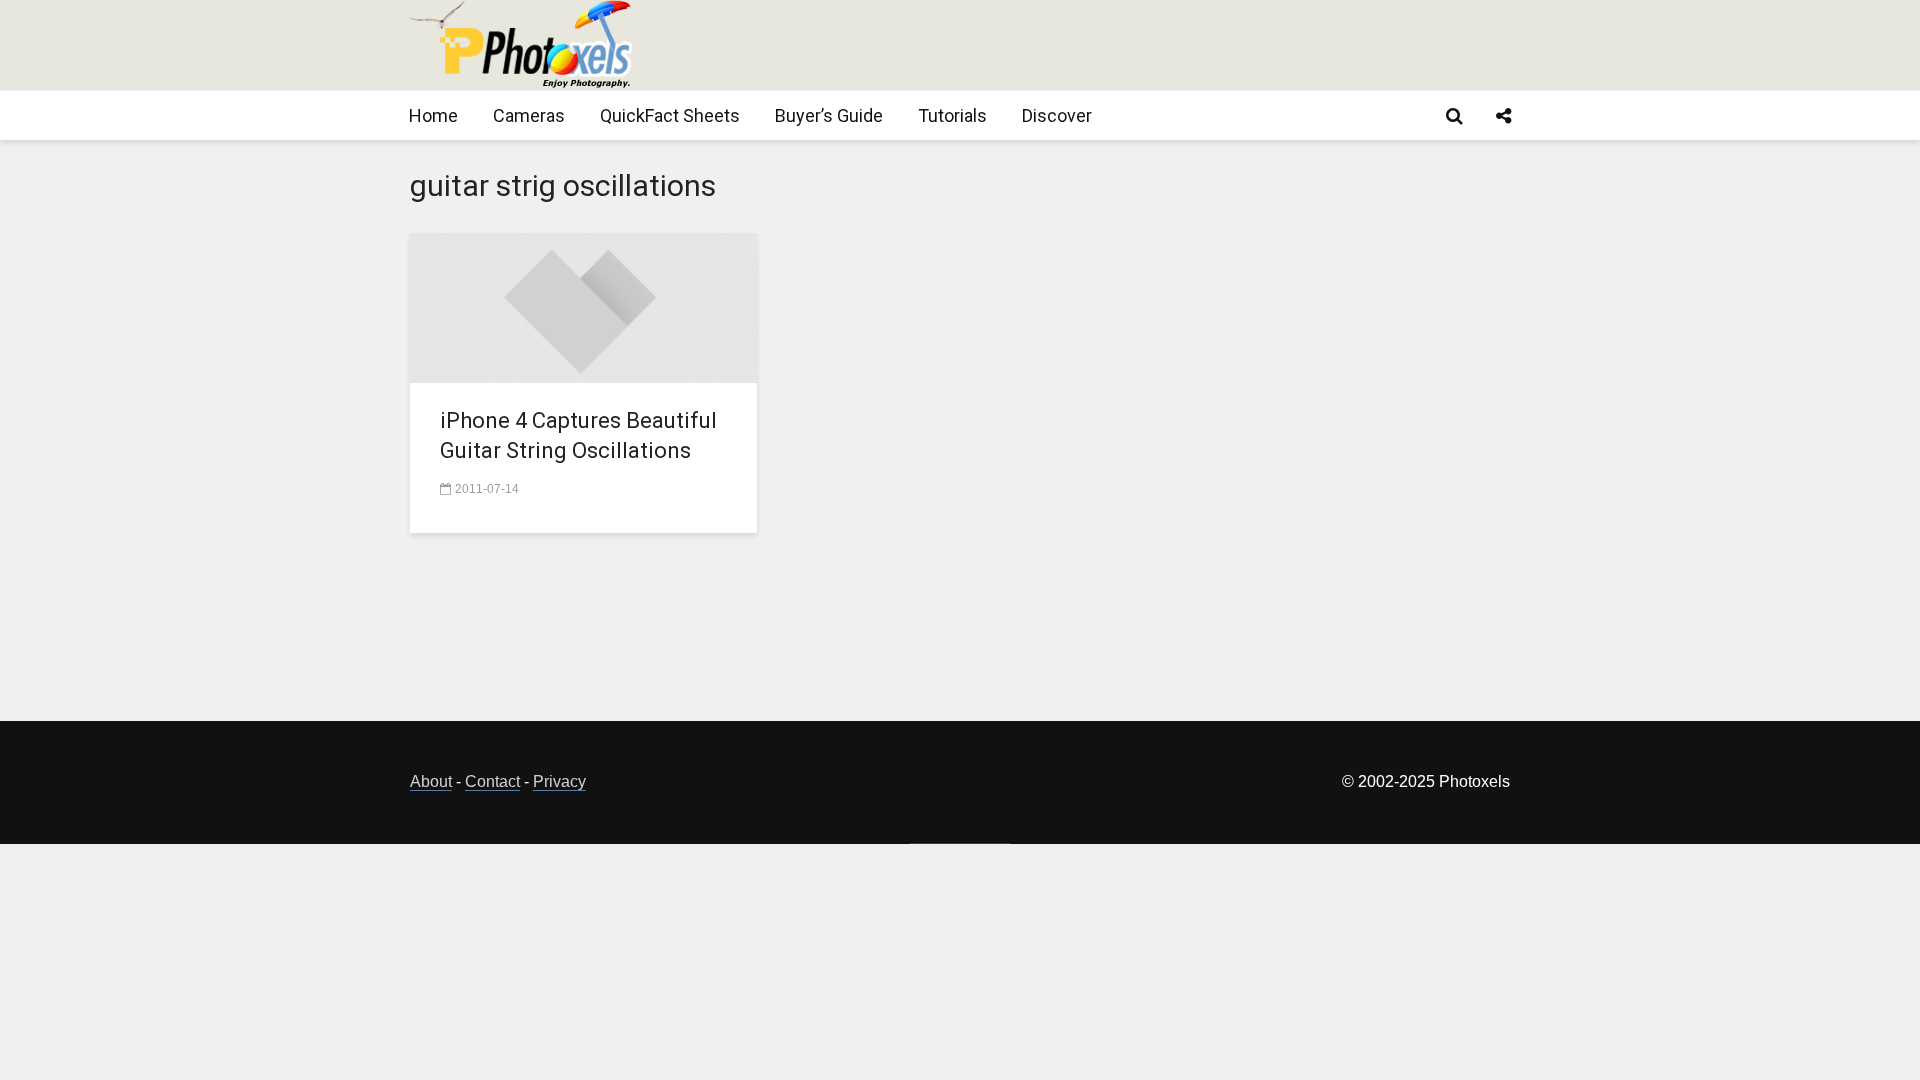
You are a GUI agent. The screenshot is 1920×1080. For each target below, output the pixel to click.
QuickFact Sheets (670, 115)
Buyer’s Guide (829, 115)
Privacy (559, 781)
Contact (492, 781)
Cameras (529, 115)
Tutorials (952, 115)
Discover (1057, 115)
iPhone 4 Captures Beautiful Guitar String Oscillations (578, 435)
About (431, 781)
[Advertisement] (1146, 45)
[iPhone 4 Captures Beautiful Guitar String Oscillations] (583, 306)
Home (433, 115)
